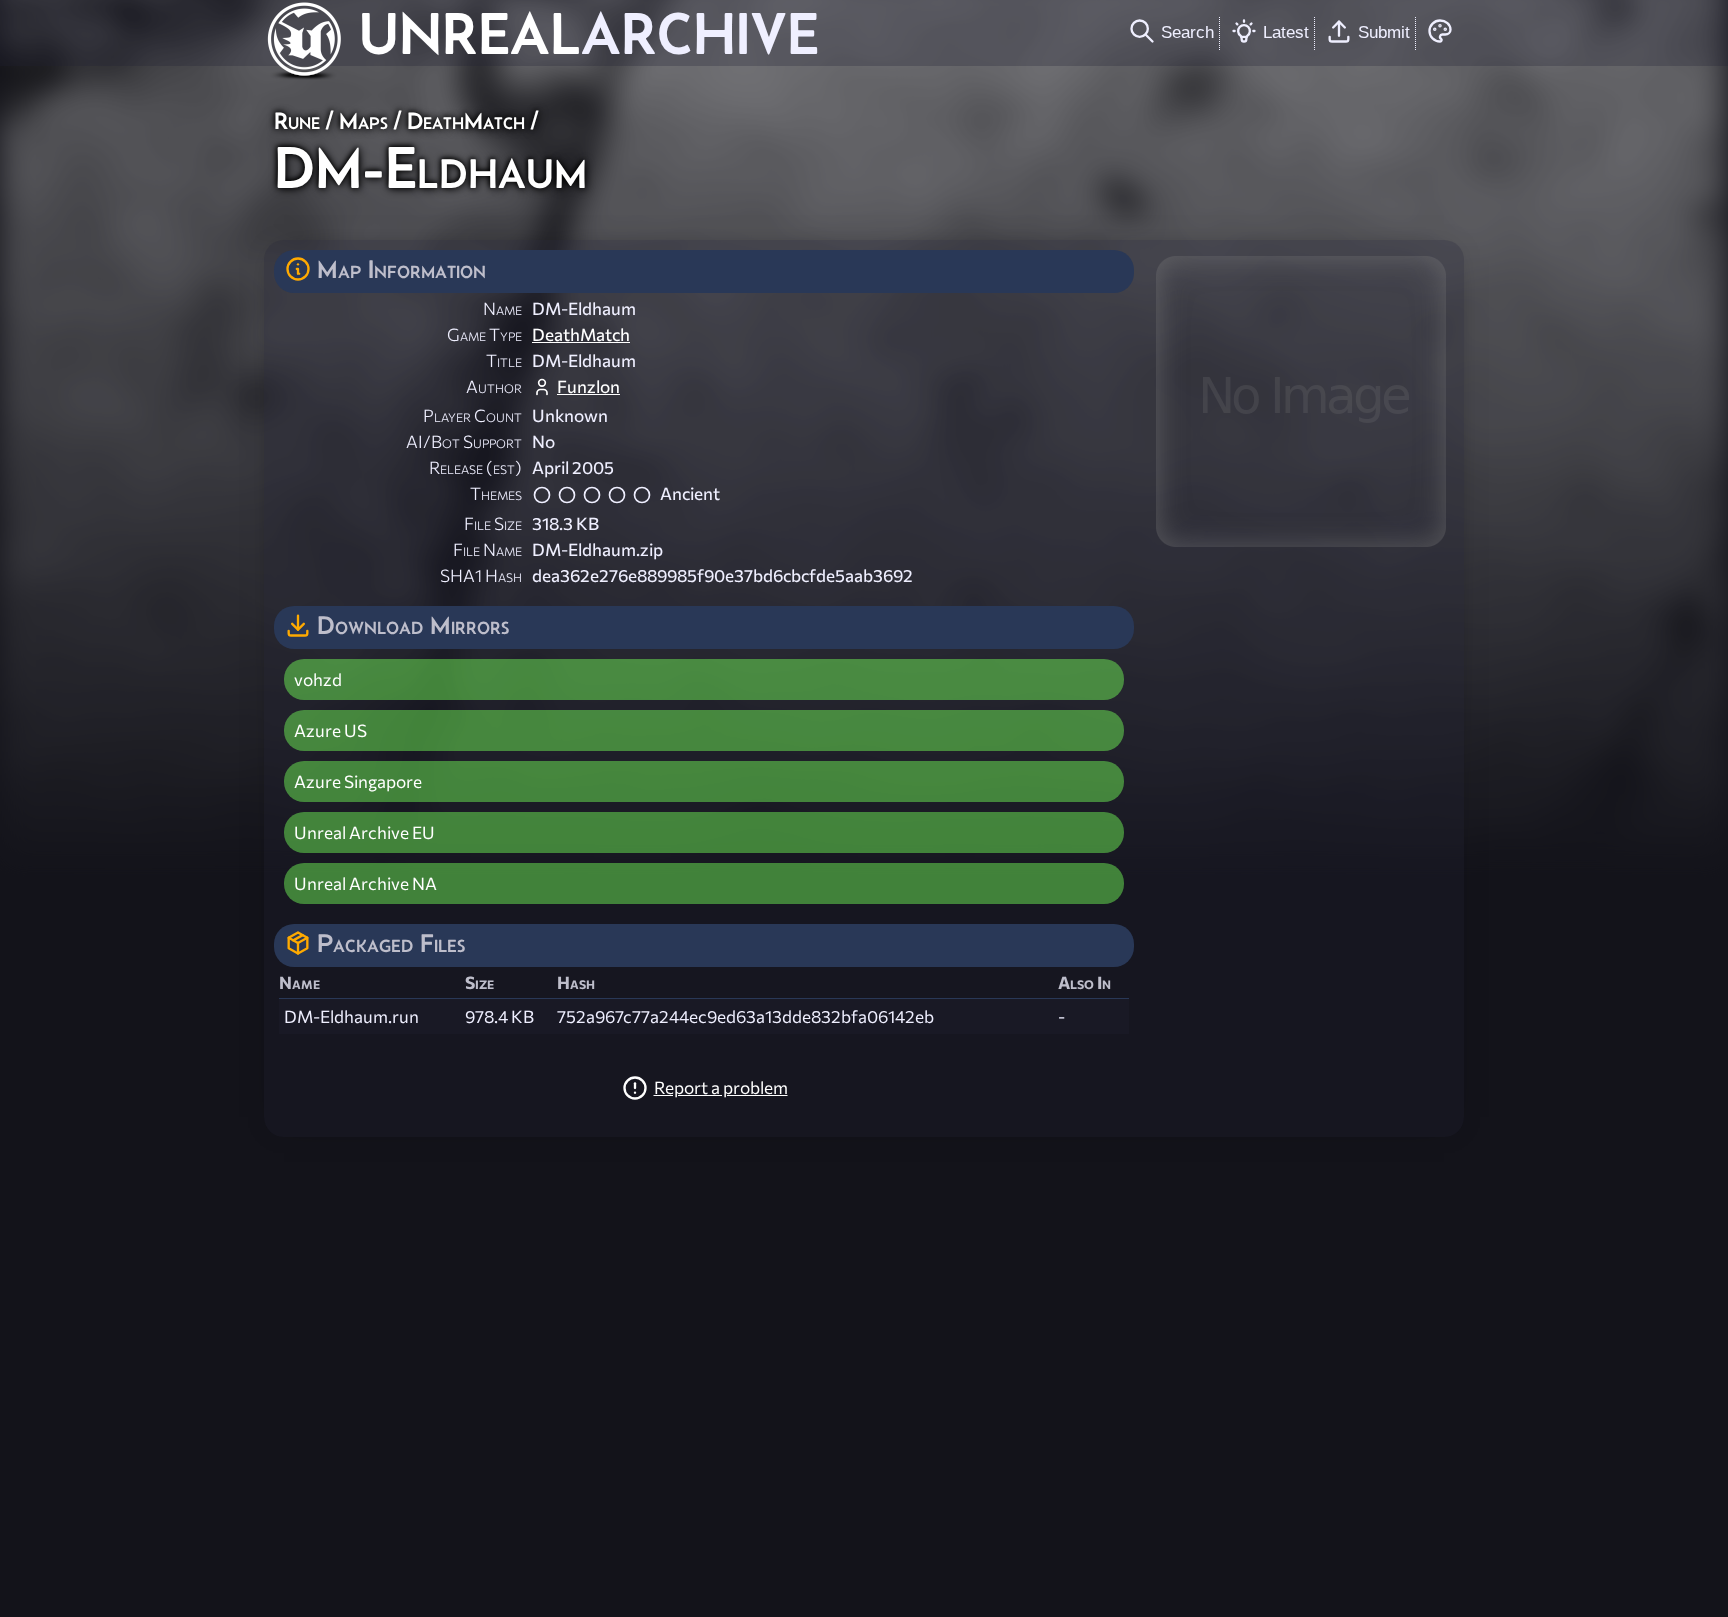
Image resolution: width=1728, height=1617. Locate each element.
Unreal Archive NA (365, 883)
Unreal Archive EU (364, 832)
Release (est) (475, 467)
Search (1187, 32)
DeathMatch (466, 120)
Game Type (484, 334)
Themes (496, 493)
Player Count (472, 415)
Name (502, 308)
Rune (297, 120)
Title (504, 360)
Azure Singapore (358, 781)
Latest (1286, 32)
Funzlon (588, 386)
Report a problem (721, 1087)
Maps (363, 120)
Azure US (330, 730)
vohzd (318, 679)
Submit (1384, 32)
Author (494, 386)
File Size (493, 523)
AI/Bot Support (464, 441)
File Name (487, 549)
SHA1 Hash (481, 575)
